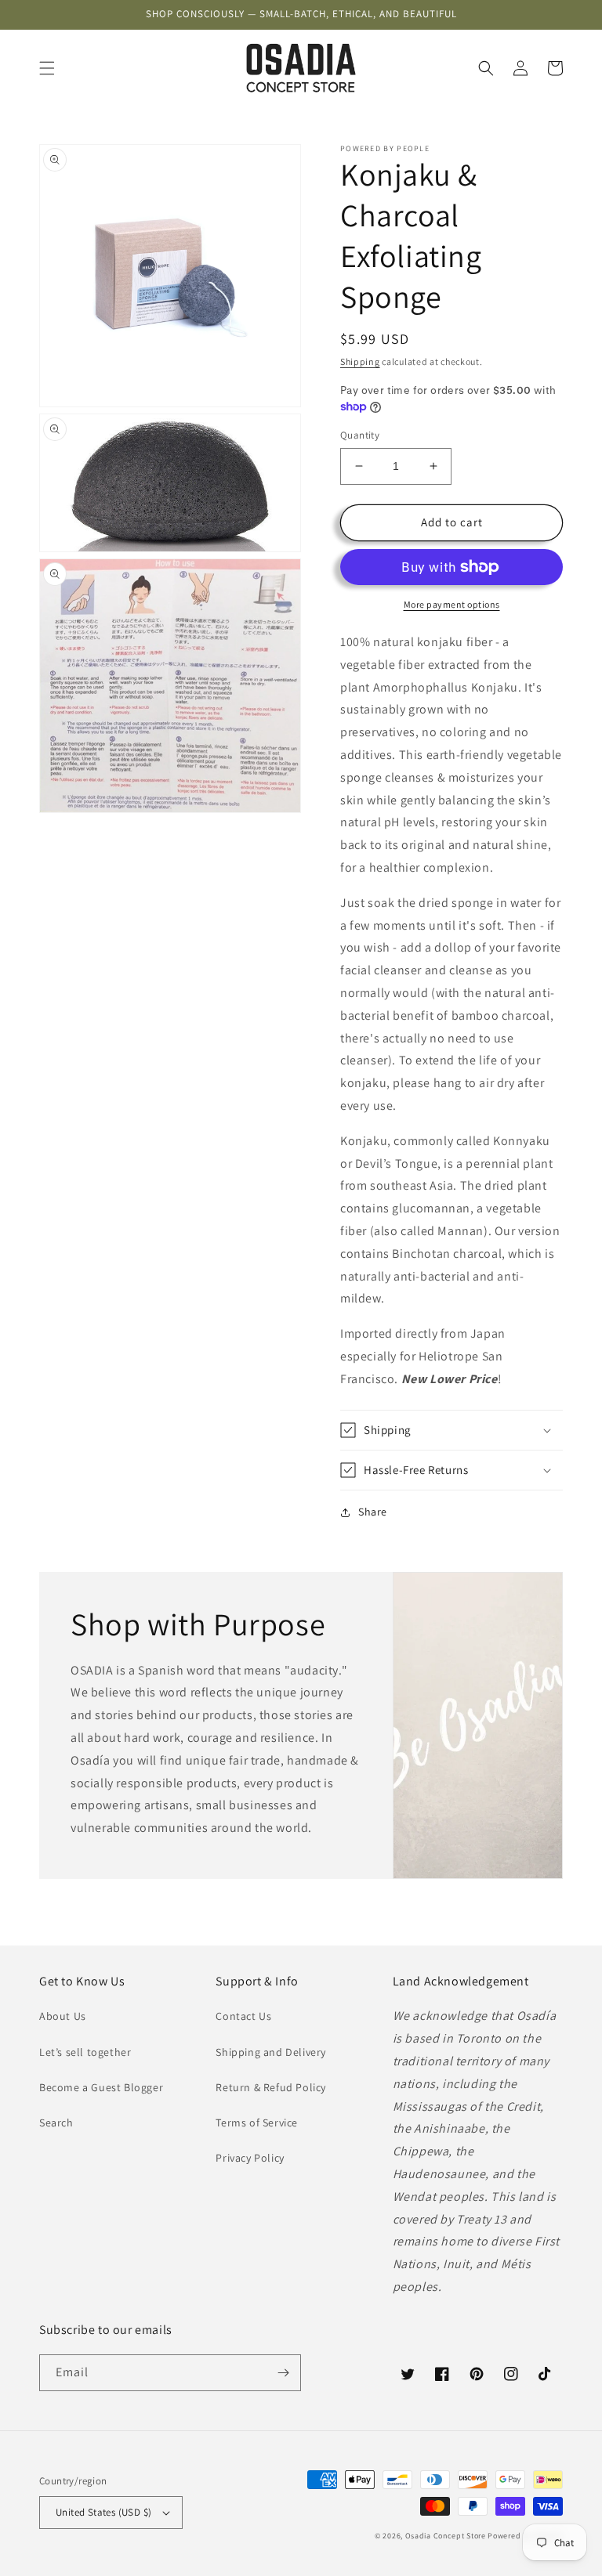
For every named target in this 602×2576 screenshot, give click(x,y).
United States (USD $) (103, 2512)
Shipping (360, 361)
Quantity (360, 435)
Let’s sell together (85, 2052)
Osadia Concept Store (446, 2536)
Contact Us (243, 2016)
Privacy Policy (250, 2158)
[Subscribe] (283, 2373)
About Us (63, 2016)
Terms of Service (257, 2123)
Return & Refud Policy (271, 2087)
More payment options (452, 604)
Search (56, 2123)
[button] (47, 68)
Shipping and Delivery (271, 2052)
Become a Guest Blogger (101, 2087)
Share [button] (373, 1512)
